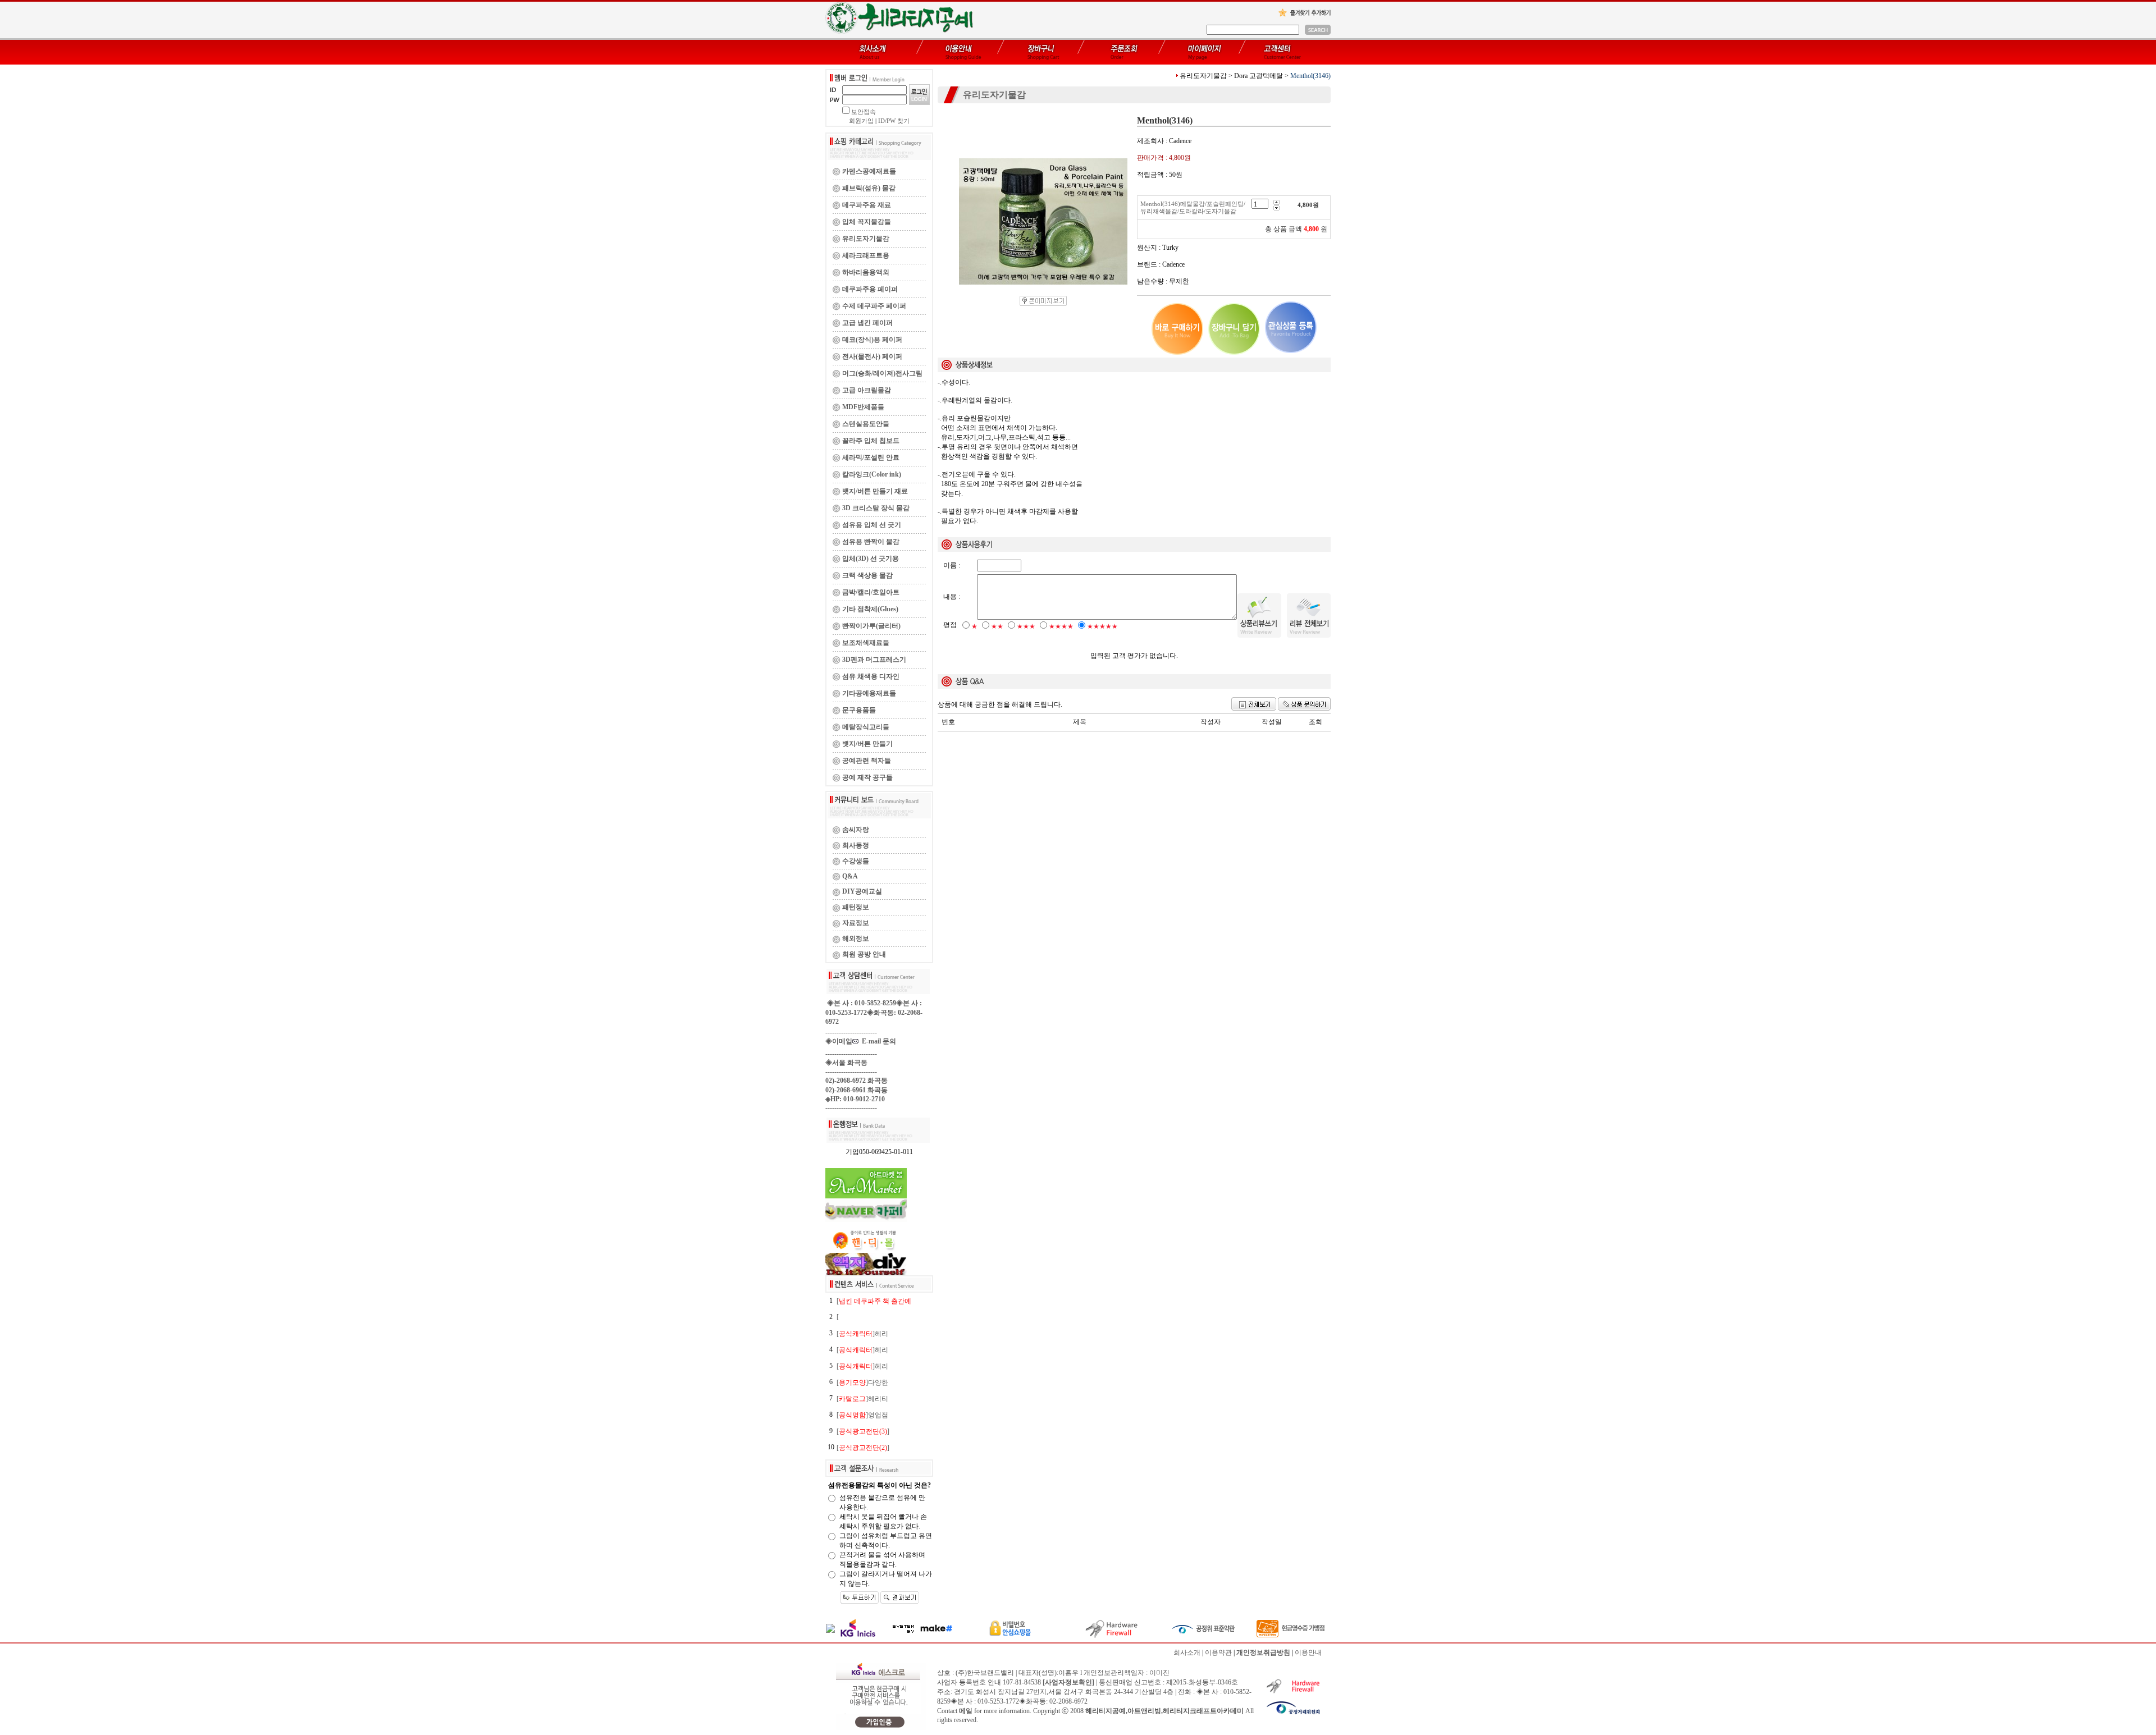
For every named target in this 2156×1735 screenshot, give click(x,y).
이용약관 (1218, 1652)
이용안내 (1308, 1652)
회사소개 (1187, 1652)
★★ (997, 626)
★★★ (1026, 626)
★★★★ (1061, 626)
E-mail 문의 (877, 1041)
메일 (966, 1711)
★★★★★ (1102, 626)
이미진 (1159, 1673)
